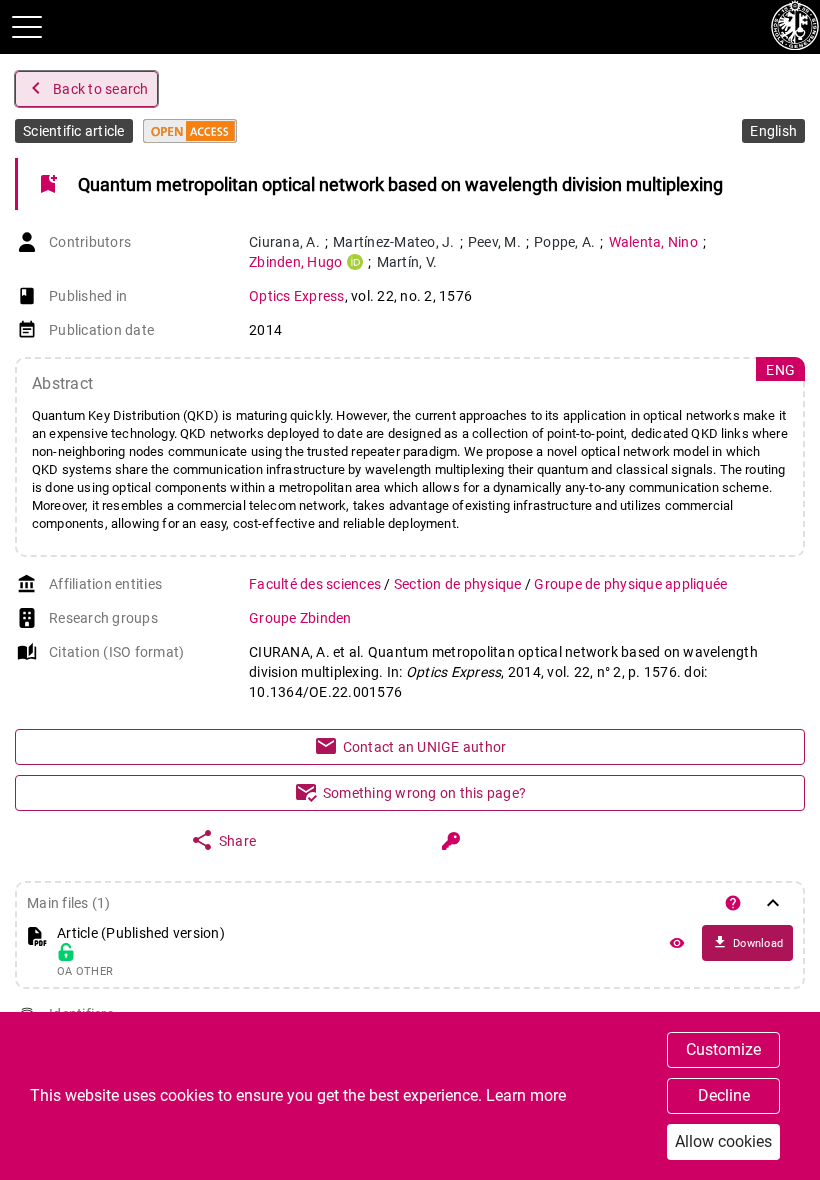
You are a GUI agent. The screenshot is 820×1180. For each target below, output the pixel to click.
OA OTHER (85, 972)
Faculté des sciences (316, 584)
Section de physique (459, 584)
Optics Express (297, 296)
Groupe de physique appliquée (630, 584)
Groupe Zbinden (300, 618)
